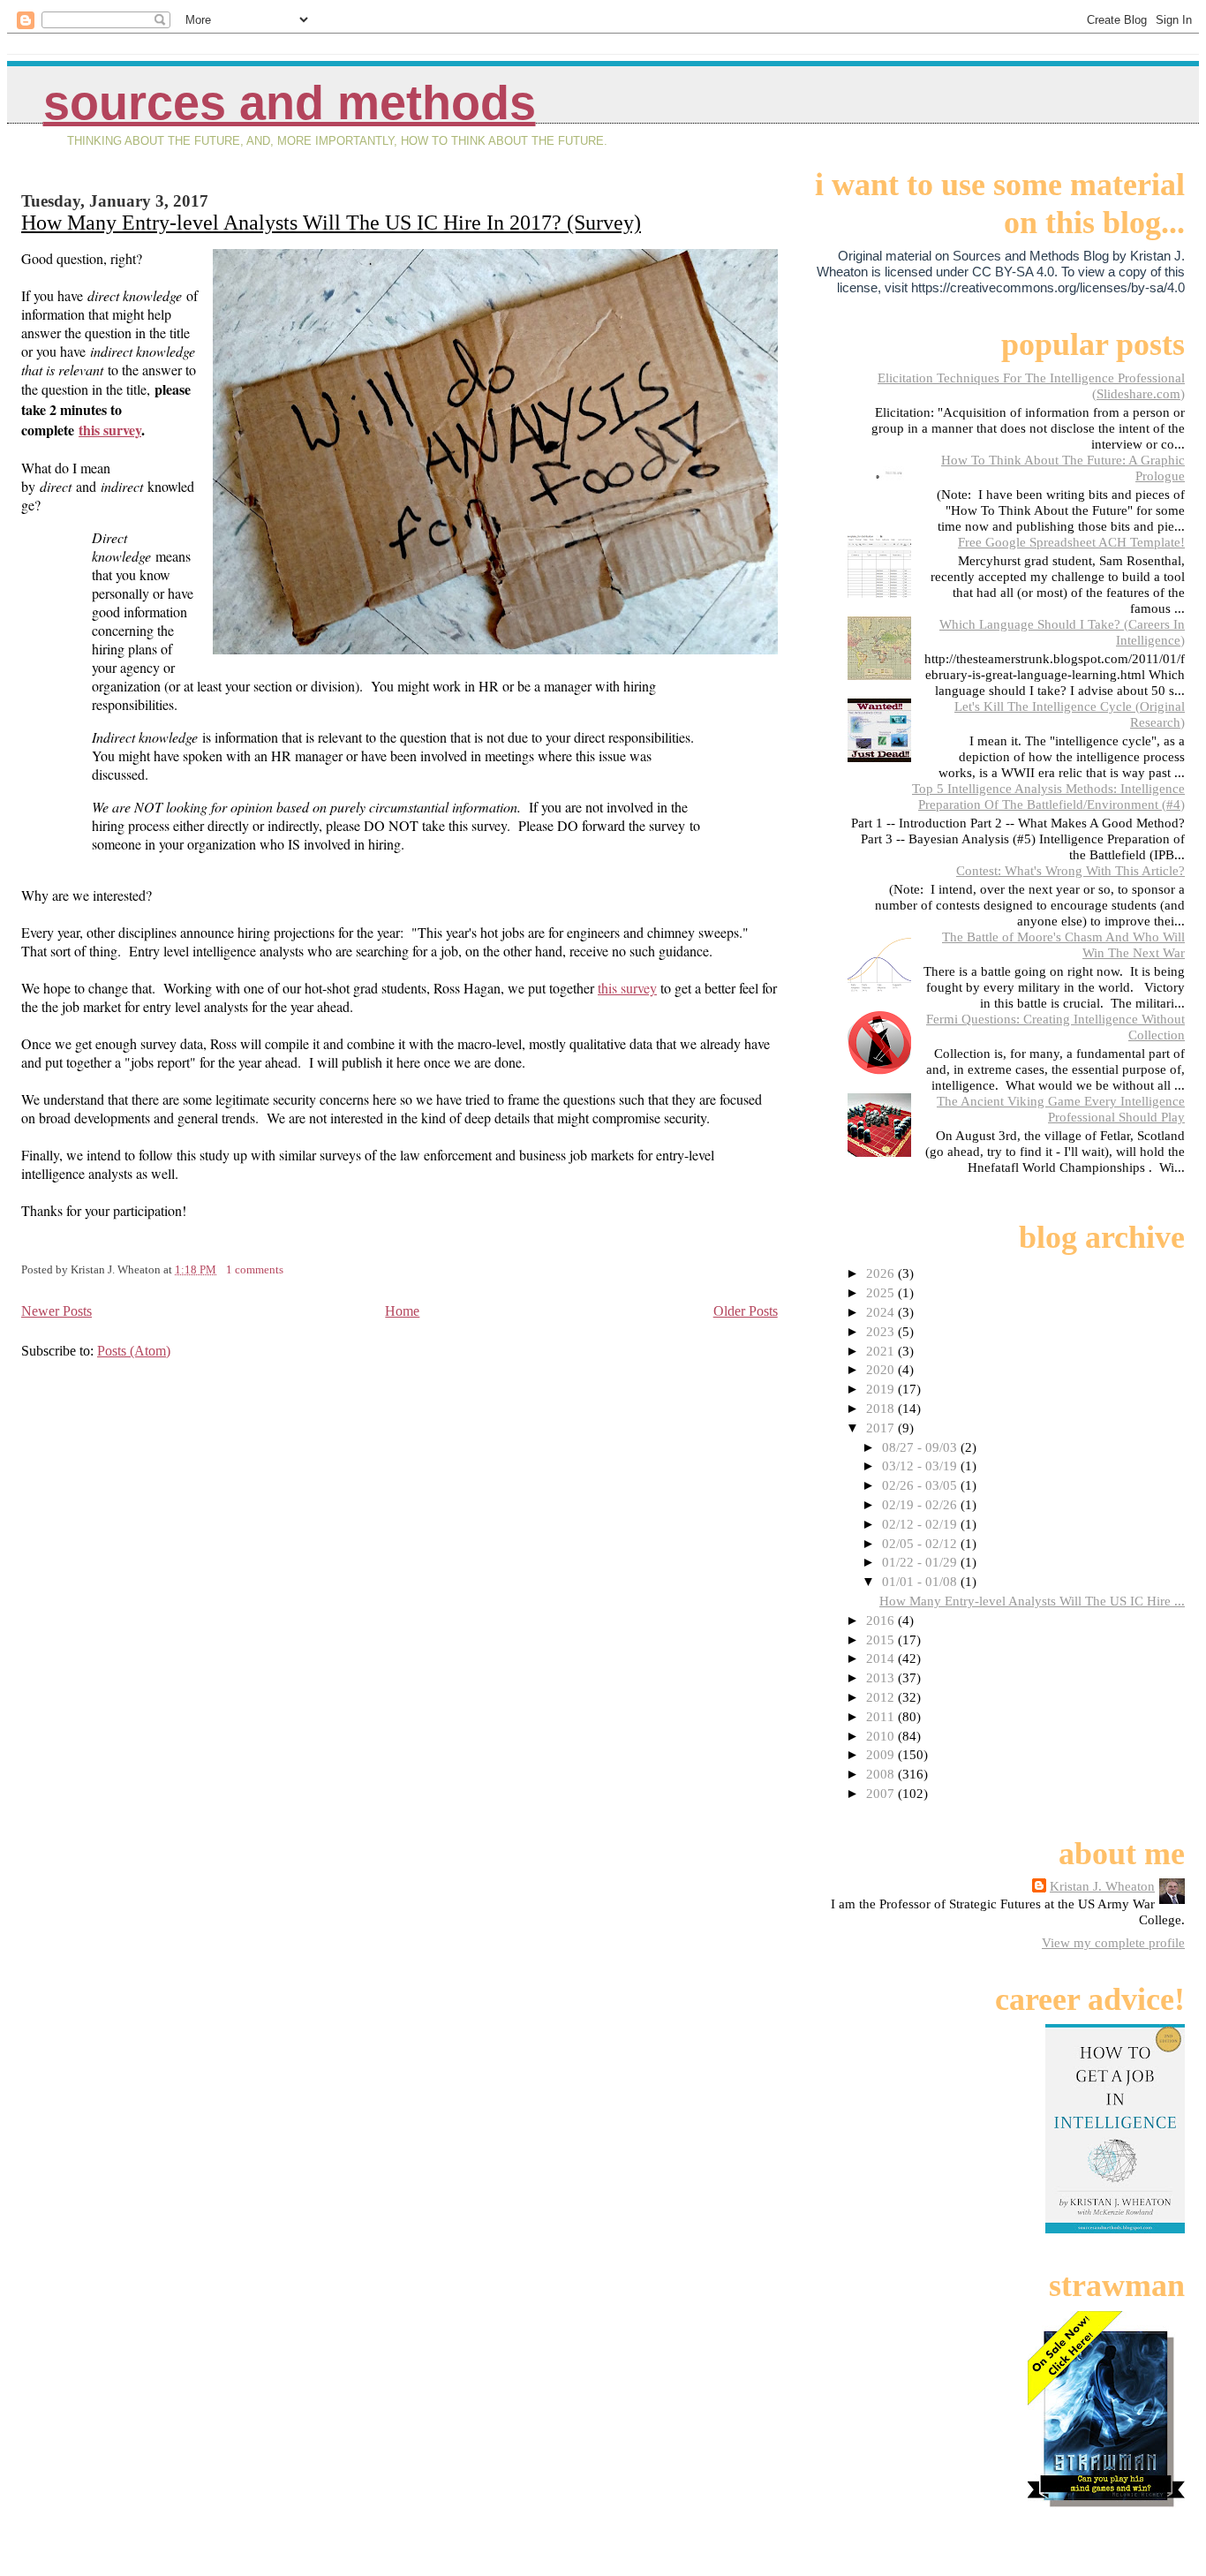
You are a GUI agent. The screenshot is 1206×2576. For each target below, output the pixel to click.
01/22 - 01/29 (921, 1562)
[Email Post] (287, 1270)
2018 (882, 1408)
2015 (882, 1639)
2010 (882, 1736)
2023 (882, 1331)
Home (402, 1311)
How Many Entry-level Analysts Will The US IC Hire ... (1032, 1601)
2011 (882, 1716)
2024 (882, 1312)
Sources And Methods (290, 103)
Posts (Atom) (134, 1351)
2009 (882, 1754)
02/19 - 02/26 (921, 1504)
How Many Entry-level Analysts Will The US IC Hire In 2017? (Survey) (331, 223)
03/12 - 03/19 (921, 1466)
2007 (882, 1793)
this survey (110, 430)
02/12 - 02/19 (921, 1524)
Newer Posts (57, 1311)
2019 (882, 1389)
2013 (882, 1677)
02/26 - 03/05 (921, 1485)
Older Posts (746, 1311)
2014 (882, 1658)
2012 (882, 1697)
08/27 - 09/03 (921, 1447)
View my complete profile (1113, 1942)
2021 (882, 1351)
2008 (882, 1774)
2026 (882, 1273)
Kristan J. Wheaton (1102, 1886)
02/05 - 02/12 (921, 1543)
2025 (882, 1292)
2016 (882, 1620)
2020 (882, 1369)
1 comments (255, 1270)
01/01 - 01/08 (921, 1581)
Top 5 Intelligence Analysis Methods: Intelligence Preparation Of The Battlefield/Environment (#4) (1048, 796)
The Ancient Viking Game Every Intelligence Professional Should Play (1061, 1109)
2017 (882, 1428)
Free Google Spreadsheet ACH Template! (1071, 542)
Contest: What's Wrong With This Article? (1070, 870)
